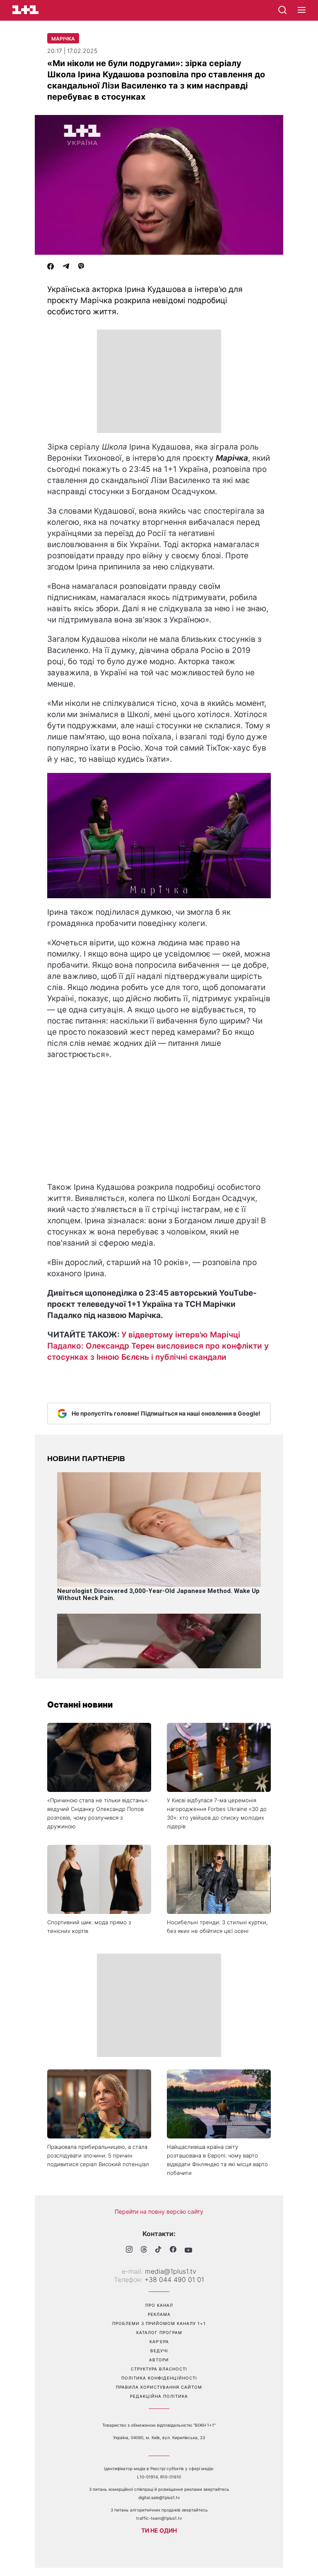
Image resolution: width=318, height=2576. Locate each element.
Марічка (63, 39)
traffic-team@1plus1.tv (159, 2518)
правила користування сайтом (159, 2387)
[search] (282, 10)
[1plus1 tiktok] (158, 2250)
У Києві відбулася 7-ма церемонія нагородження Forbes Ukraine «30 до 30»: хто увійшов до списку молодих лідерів (217, 1813)
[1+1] (25, 10)
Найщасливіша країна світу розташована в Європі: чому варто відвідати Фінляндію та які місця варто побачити (217, 2160)
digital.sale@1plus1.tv (159, 2497)
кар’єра (159, 2342)
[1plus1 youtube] (188, 2250)
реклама (159, 2314)
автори (159, 2360)
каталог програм (159, 2332)
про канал (159, 2305)
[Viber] (81, 267)
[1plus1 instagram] (129, 2250)
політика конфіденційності (159, 2378)
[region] (159, 381)
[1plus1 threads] (144, 2250)
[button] (302, 10)
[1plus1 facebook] (173, 2250)
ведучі (159, 2351)
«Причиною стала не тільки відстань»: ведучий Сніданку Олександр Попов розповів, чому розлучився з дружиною (98, 1813)
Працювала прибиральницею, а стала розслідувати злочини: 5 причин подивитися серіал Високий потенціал (98, 2155)
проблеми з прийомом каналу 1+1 (159, 2323)
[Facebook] (51, 267)
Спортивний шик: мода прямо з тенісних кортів (89, 1927)
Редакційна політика (159, 2396)
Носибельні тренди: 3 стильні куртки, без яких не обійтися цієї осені (217, 1927)
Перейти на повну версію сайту (159, 2211)
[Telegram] (66, 267)
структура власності (159, 2369)
